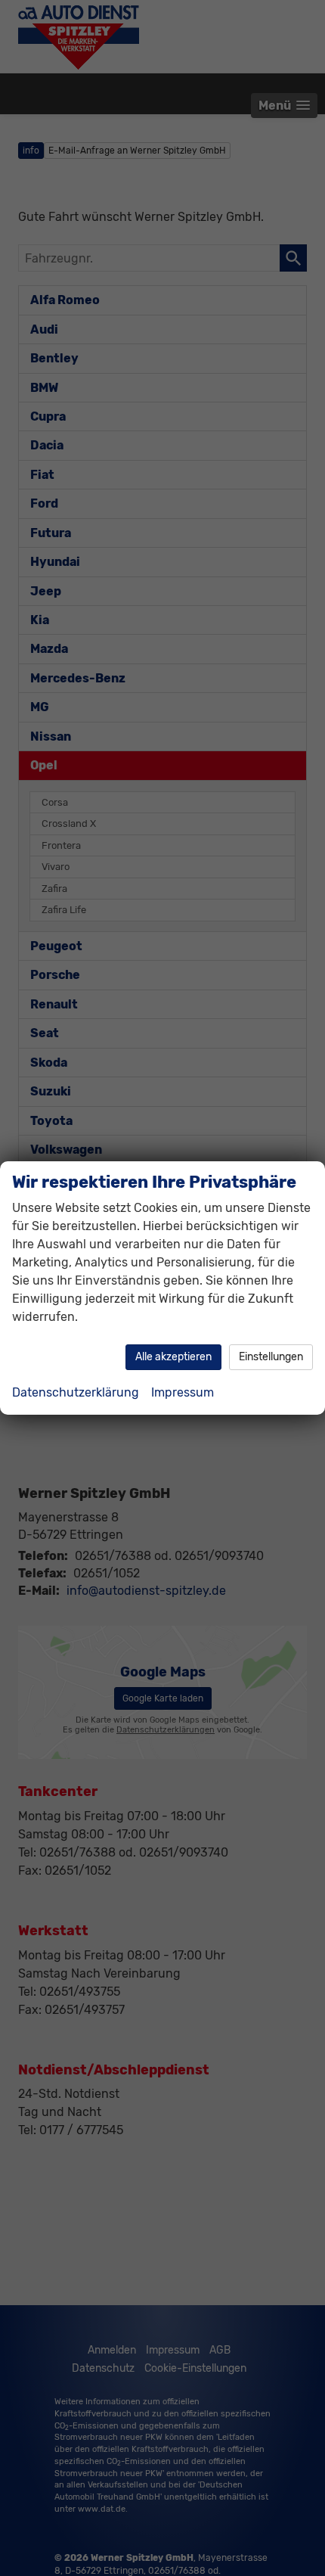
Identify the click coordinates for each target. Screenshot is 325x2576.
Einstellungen (271, 1357)
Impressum (183, 1392)
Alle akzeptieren (173, 1357)
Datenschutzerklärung (76, 1392)
